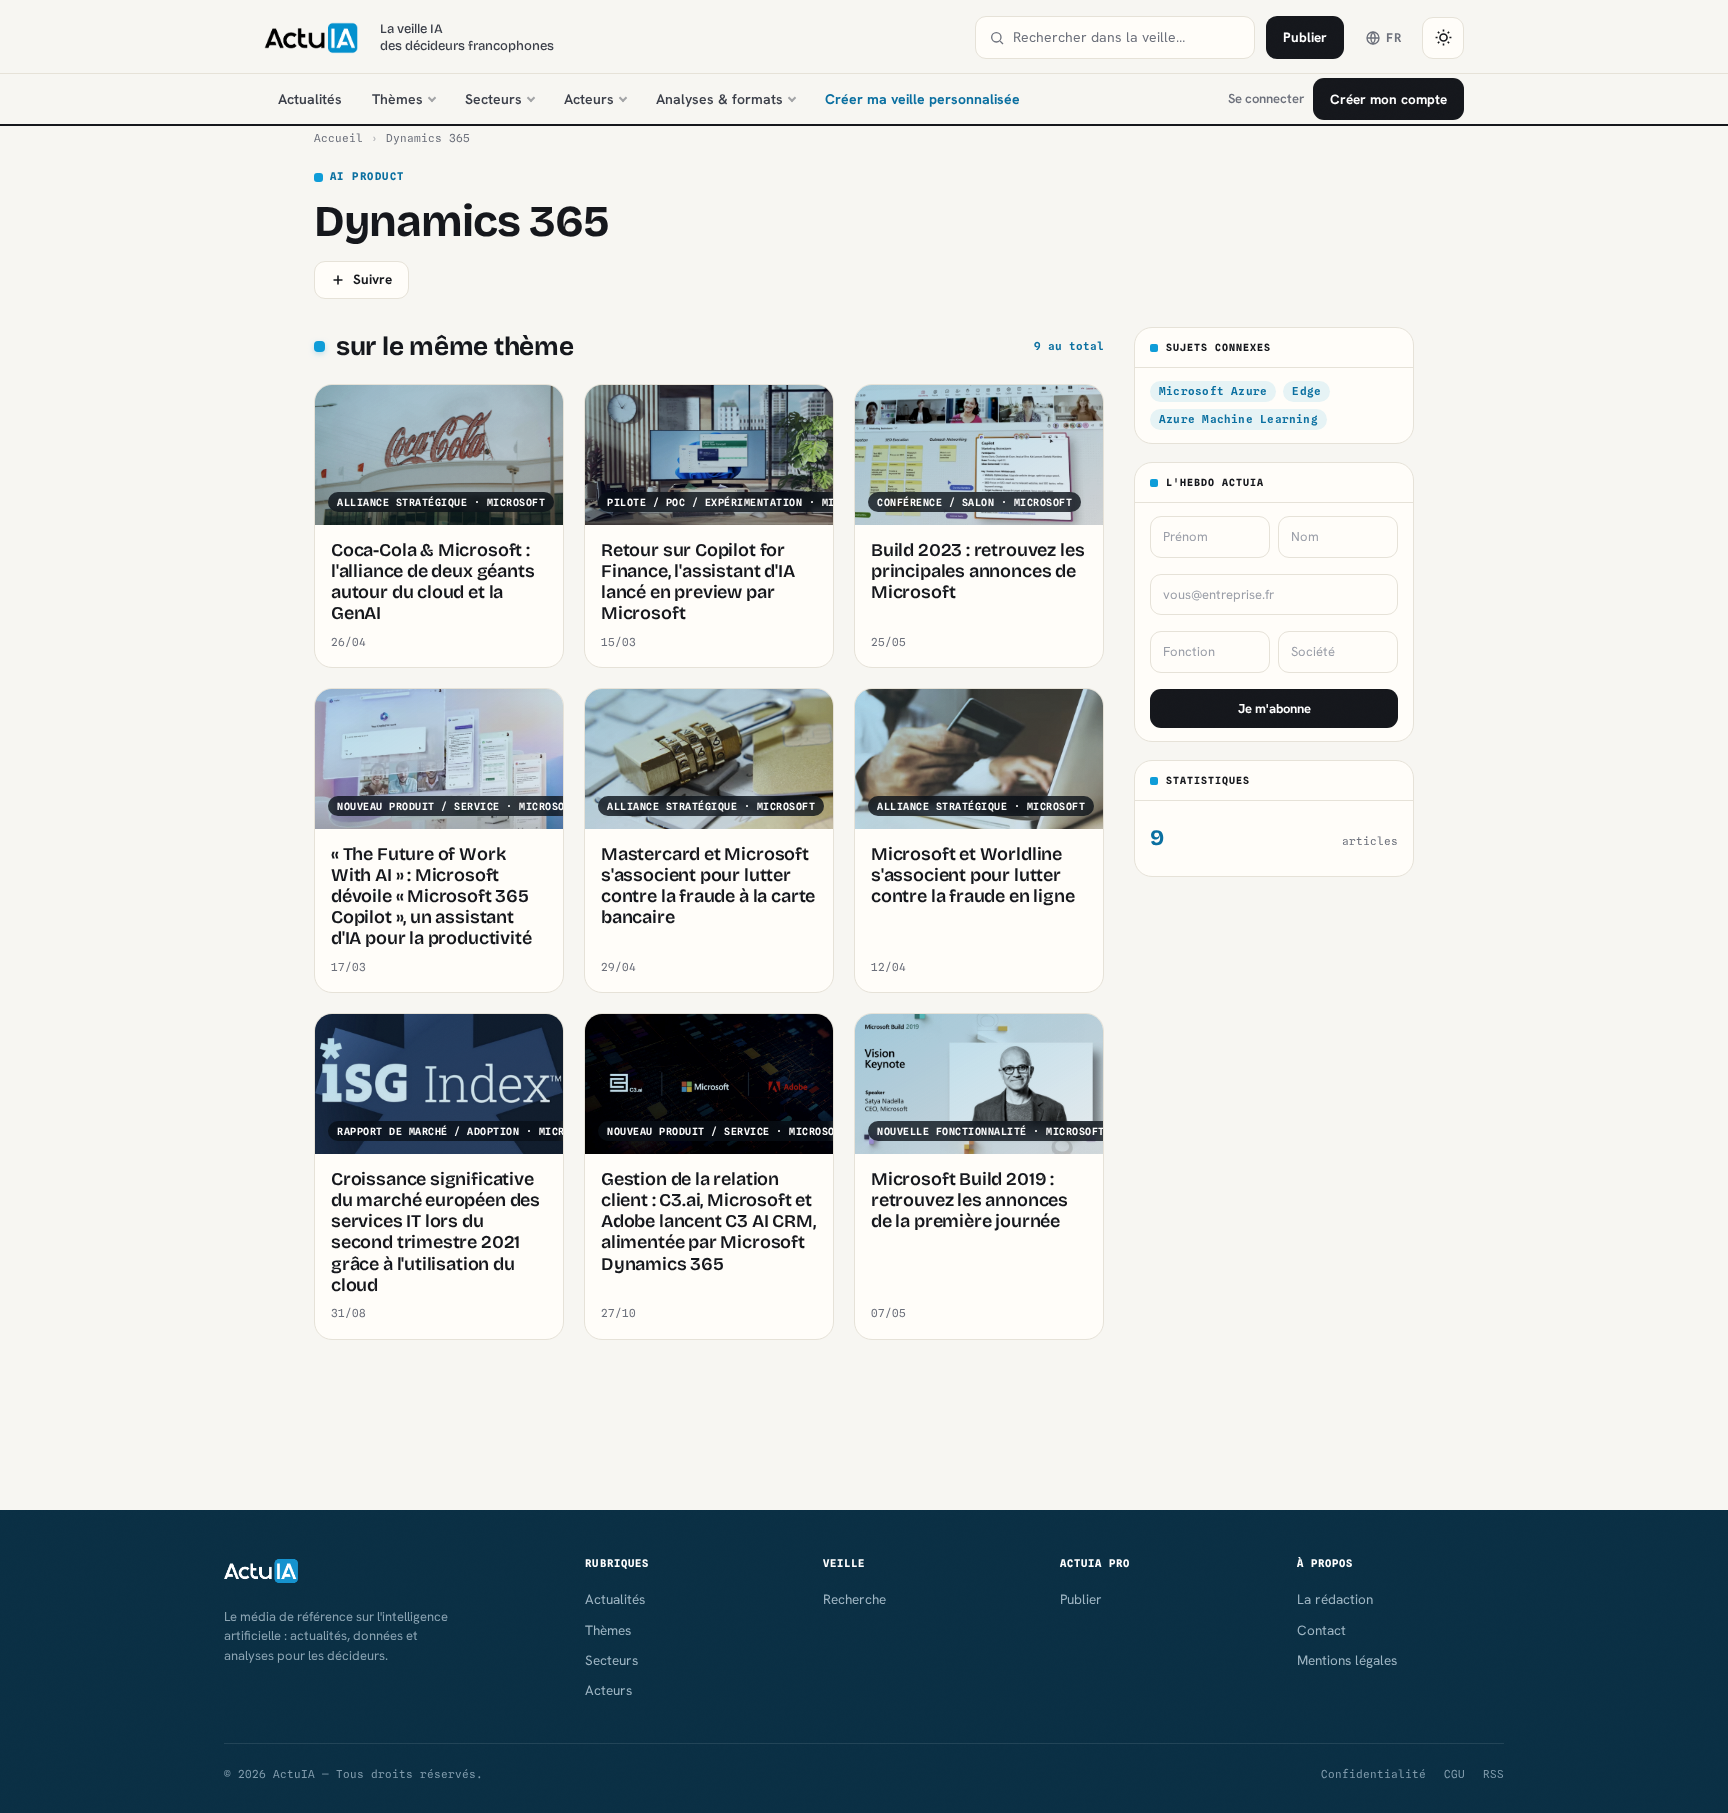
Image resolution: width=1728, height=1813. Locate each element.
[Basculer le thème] (1443, 38)
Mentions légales (1347, 1660)
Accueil (338, 138)
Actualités (310, 99)
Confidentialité (1373, 1774)
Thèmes (397, 99)
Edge (1306, 391)
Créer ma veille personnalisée (922, 99)
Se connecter (1266, 98)
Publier (1305, 37)
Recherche (854, 1599)
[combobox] (1127, 37)
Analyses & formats (719, 99)
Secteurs (493, 99)
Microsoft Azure (1213, 391)
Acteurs (589, 99)
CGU (1454, 1774)
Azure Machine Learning (1238, 419)
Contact (1321, 1630)
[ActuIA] (311, 38)
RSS (1493, 1774)
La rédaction (1335, 1599)
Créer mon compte (1388, 99)
